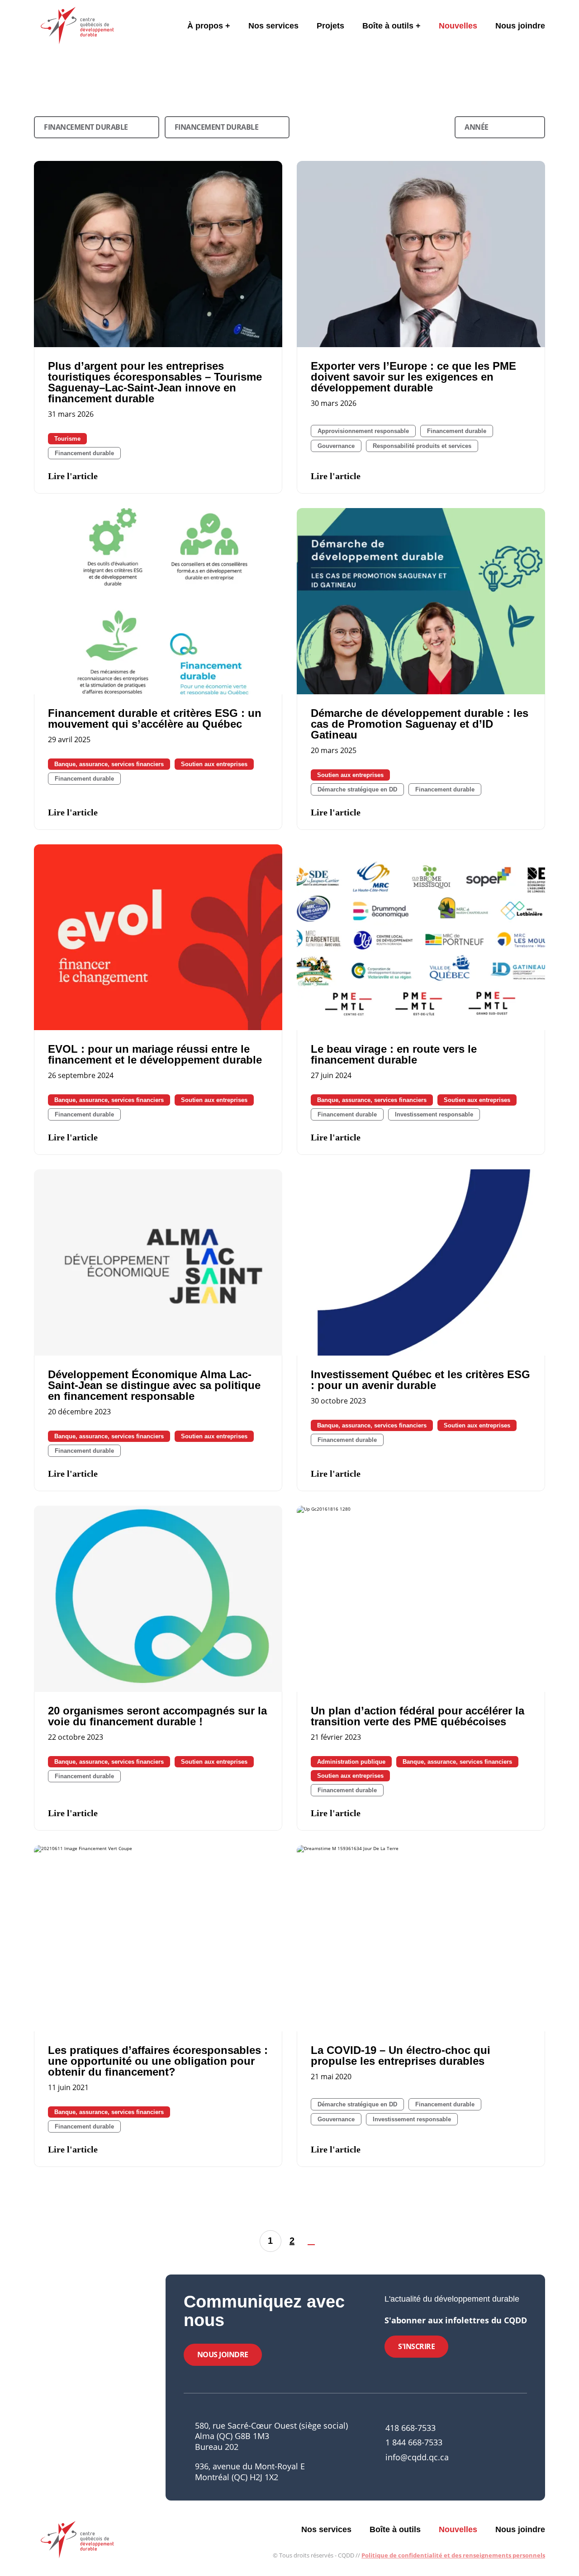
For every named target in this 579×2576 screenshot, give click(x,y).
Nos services (273, 26)
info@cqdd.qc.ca (417, 2457)
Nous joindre (520, 26)
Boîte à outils (388, 26)
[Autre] (524, 2451)
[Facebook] (478, 2451)
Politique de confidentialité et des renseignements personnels (453, 2555)
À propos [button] (205, 26)
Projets (330, 26)
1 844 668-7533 (414, 2442)
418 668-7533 (411, 2428)
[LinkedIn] (493, 2451)
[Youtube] (508, 2451)
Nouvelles (458, 26)
